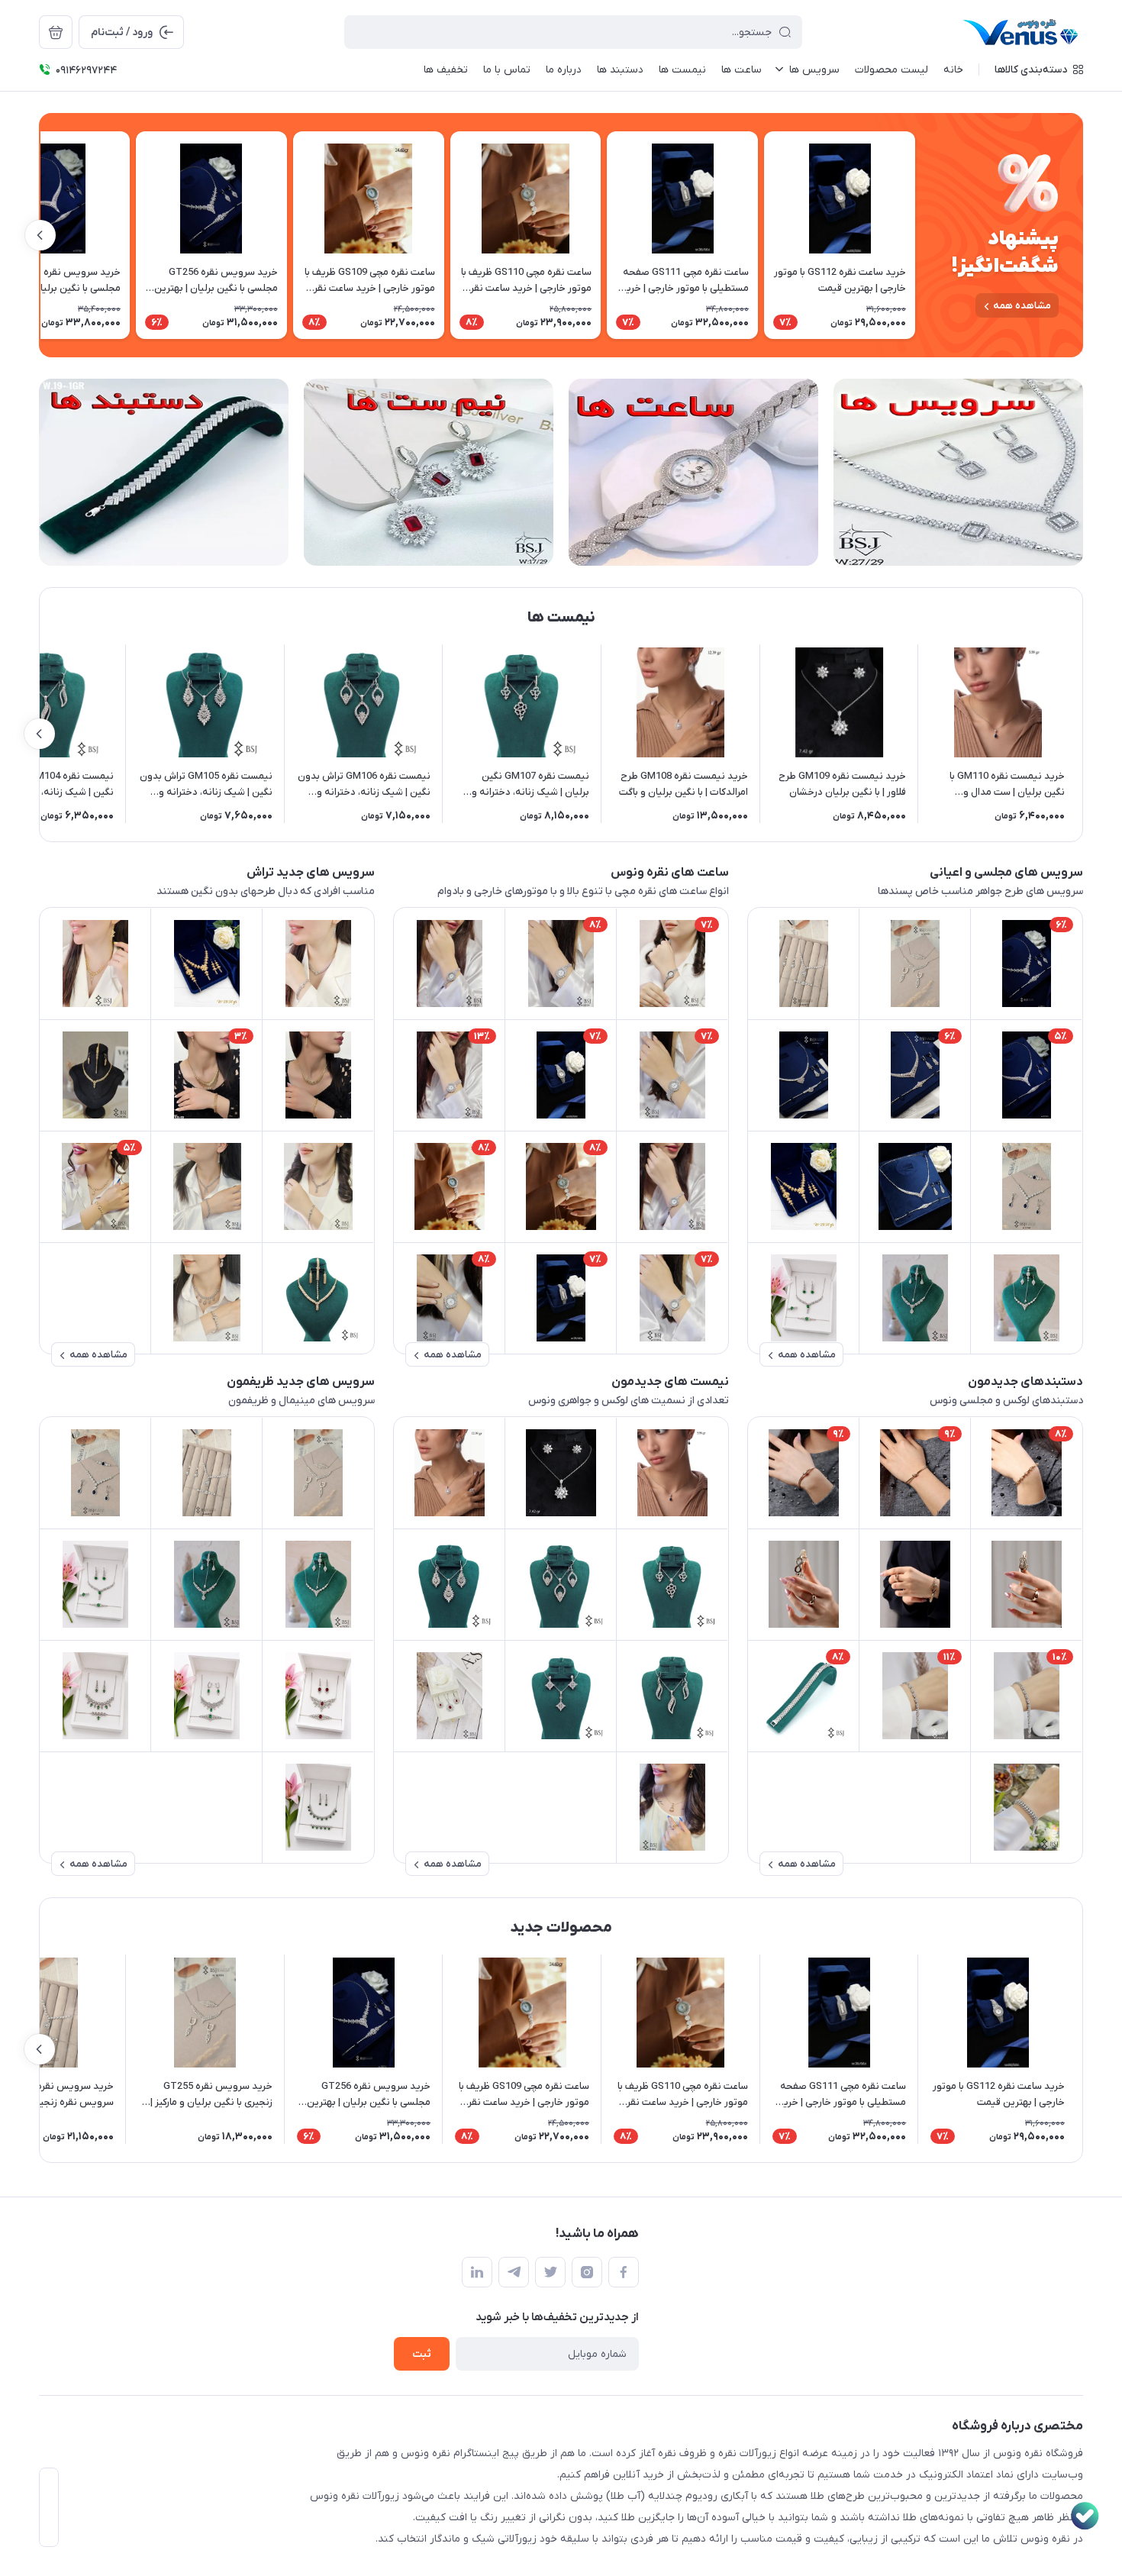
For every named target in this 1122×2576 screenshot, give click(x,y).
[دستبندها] (164, 472)
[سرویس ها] (958, 472)
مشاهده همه (1022, 306)
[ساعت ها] (693, 472)
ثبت (422, 2354)
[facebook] (624, 2272)
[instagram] (587, 2272)
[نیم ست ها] (429, 472)
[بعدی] (40, 235)
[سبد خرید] (56, 32)
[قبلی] (915, 235)
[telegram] (514, 2272)
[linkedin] (477, 2272)
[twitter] (550, 2272)
